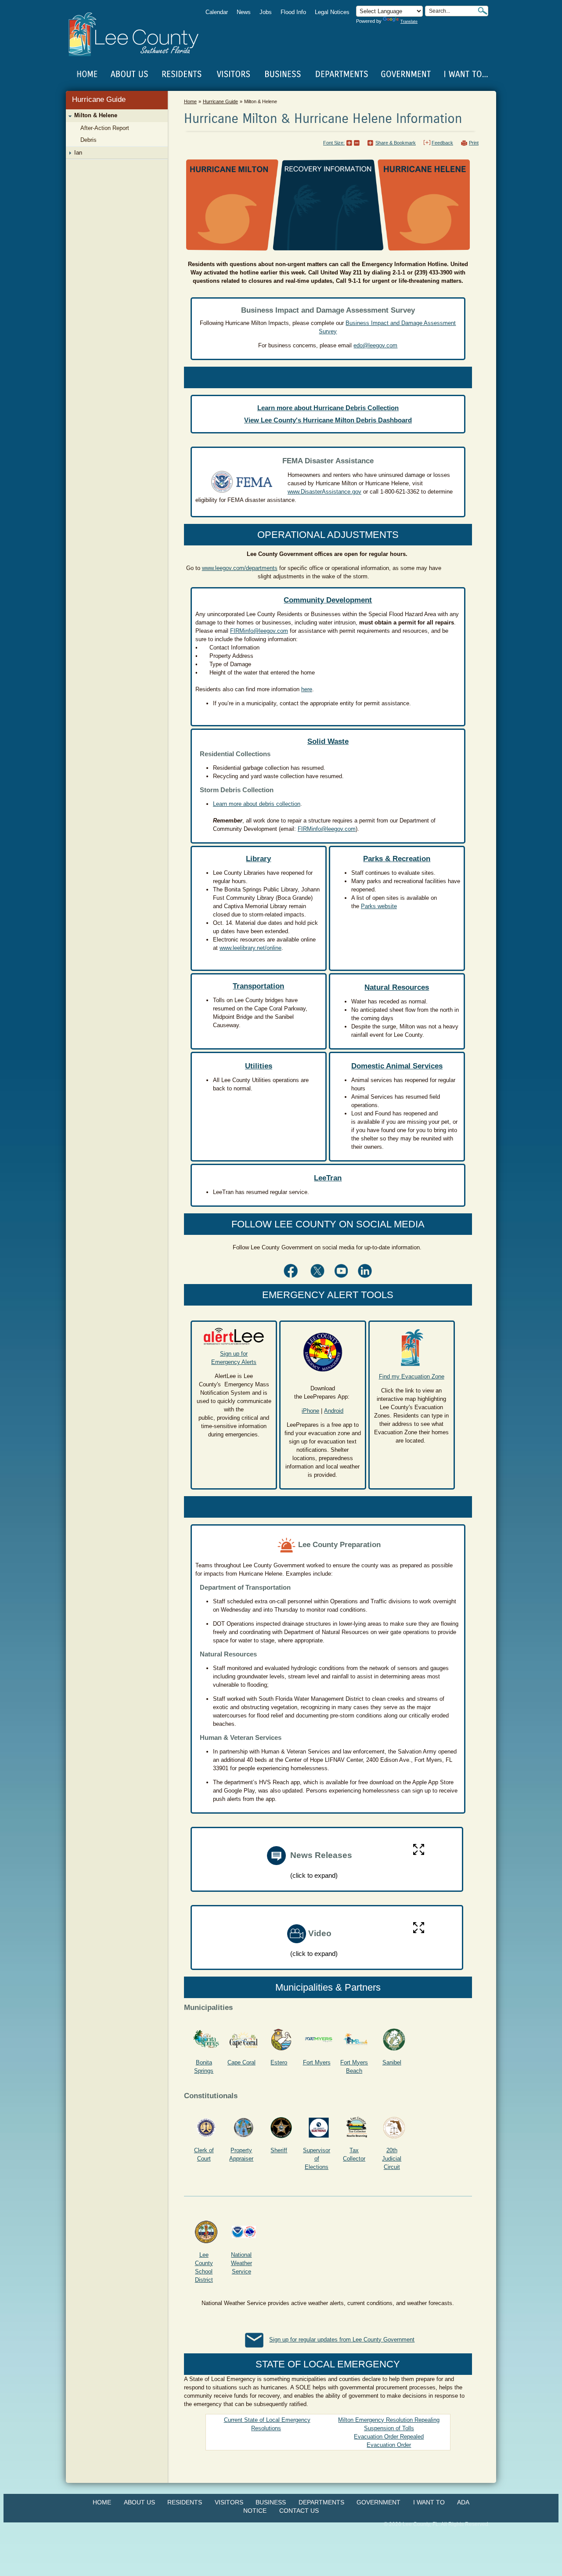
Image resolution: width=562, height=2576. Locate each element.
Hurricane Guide (99, 99)
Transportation (258, 986)
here (307, 689)
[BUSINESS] (283, 74)
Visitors (229, 2502)
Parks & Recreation (397, 859)
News (244, 12)
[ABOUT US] (129, 74)
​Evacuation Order (389, 2445)
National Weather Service (241, 2263)
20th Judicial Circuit (392, 2159)
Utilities (259, 1066)
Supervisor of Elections (317, 2159)
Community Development (328, 600)
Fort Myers (317, 2062)
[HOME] (87, 74)
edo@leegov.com (375, 345)
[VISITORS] (233, 74)
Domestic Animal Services (397, 1066)
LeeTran (328, 1178)
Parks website (379, 906)
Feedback (442, 143)
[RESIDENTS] (181, 74)
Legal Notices (332, 12)
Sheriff (279, 2150)
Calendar (217, 12)
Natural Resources (397, 987)
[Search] (483, 11)
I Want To (429, 2502)
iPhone (310, 1411)
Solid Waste (328, 741)
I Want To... (465, 74)
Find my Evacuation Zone (412, 1376)
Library (258, 859)
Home (87, 74)
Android (334, 1411)
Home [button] (139, 34)
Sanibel (392, 2062)
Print (474, 143)
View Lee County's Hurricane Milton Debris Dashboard (328, 420)
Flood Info (293, 12)
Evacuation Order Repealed (389, 2437)
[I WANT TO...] (465, 74)
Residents (185, 2502)
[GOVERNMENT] (406, 74)
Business (271, 2502)
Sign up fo (233, 1354)
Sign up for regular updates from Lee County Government (342, 2340)
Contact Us (299, 2511)
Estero (279, 2062)
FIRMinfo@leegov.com (259, 631)
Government (378, 2502)
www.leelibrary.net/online (250, 948)
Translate (409, 22)
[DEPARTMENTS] (342, 74)
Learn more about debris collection (257, 804)
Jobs (266, 12)
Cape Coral (241, 2062)
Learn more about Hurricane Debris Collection (328, 408)
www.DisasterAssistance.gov (324, 492)
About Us (139, 2502)
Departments (321, 2502)
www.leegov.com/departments (240, 568)
